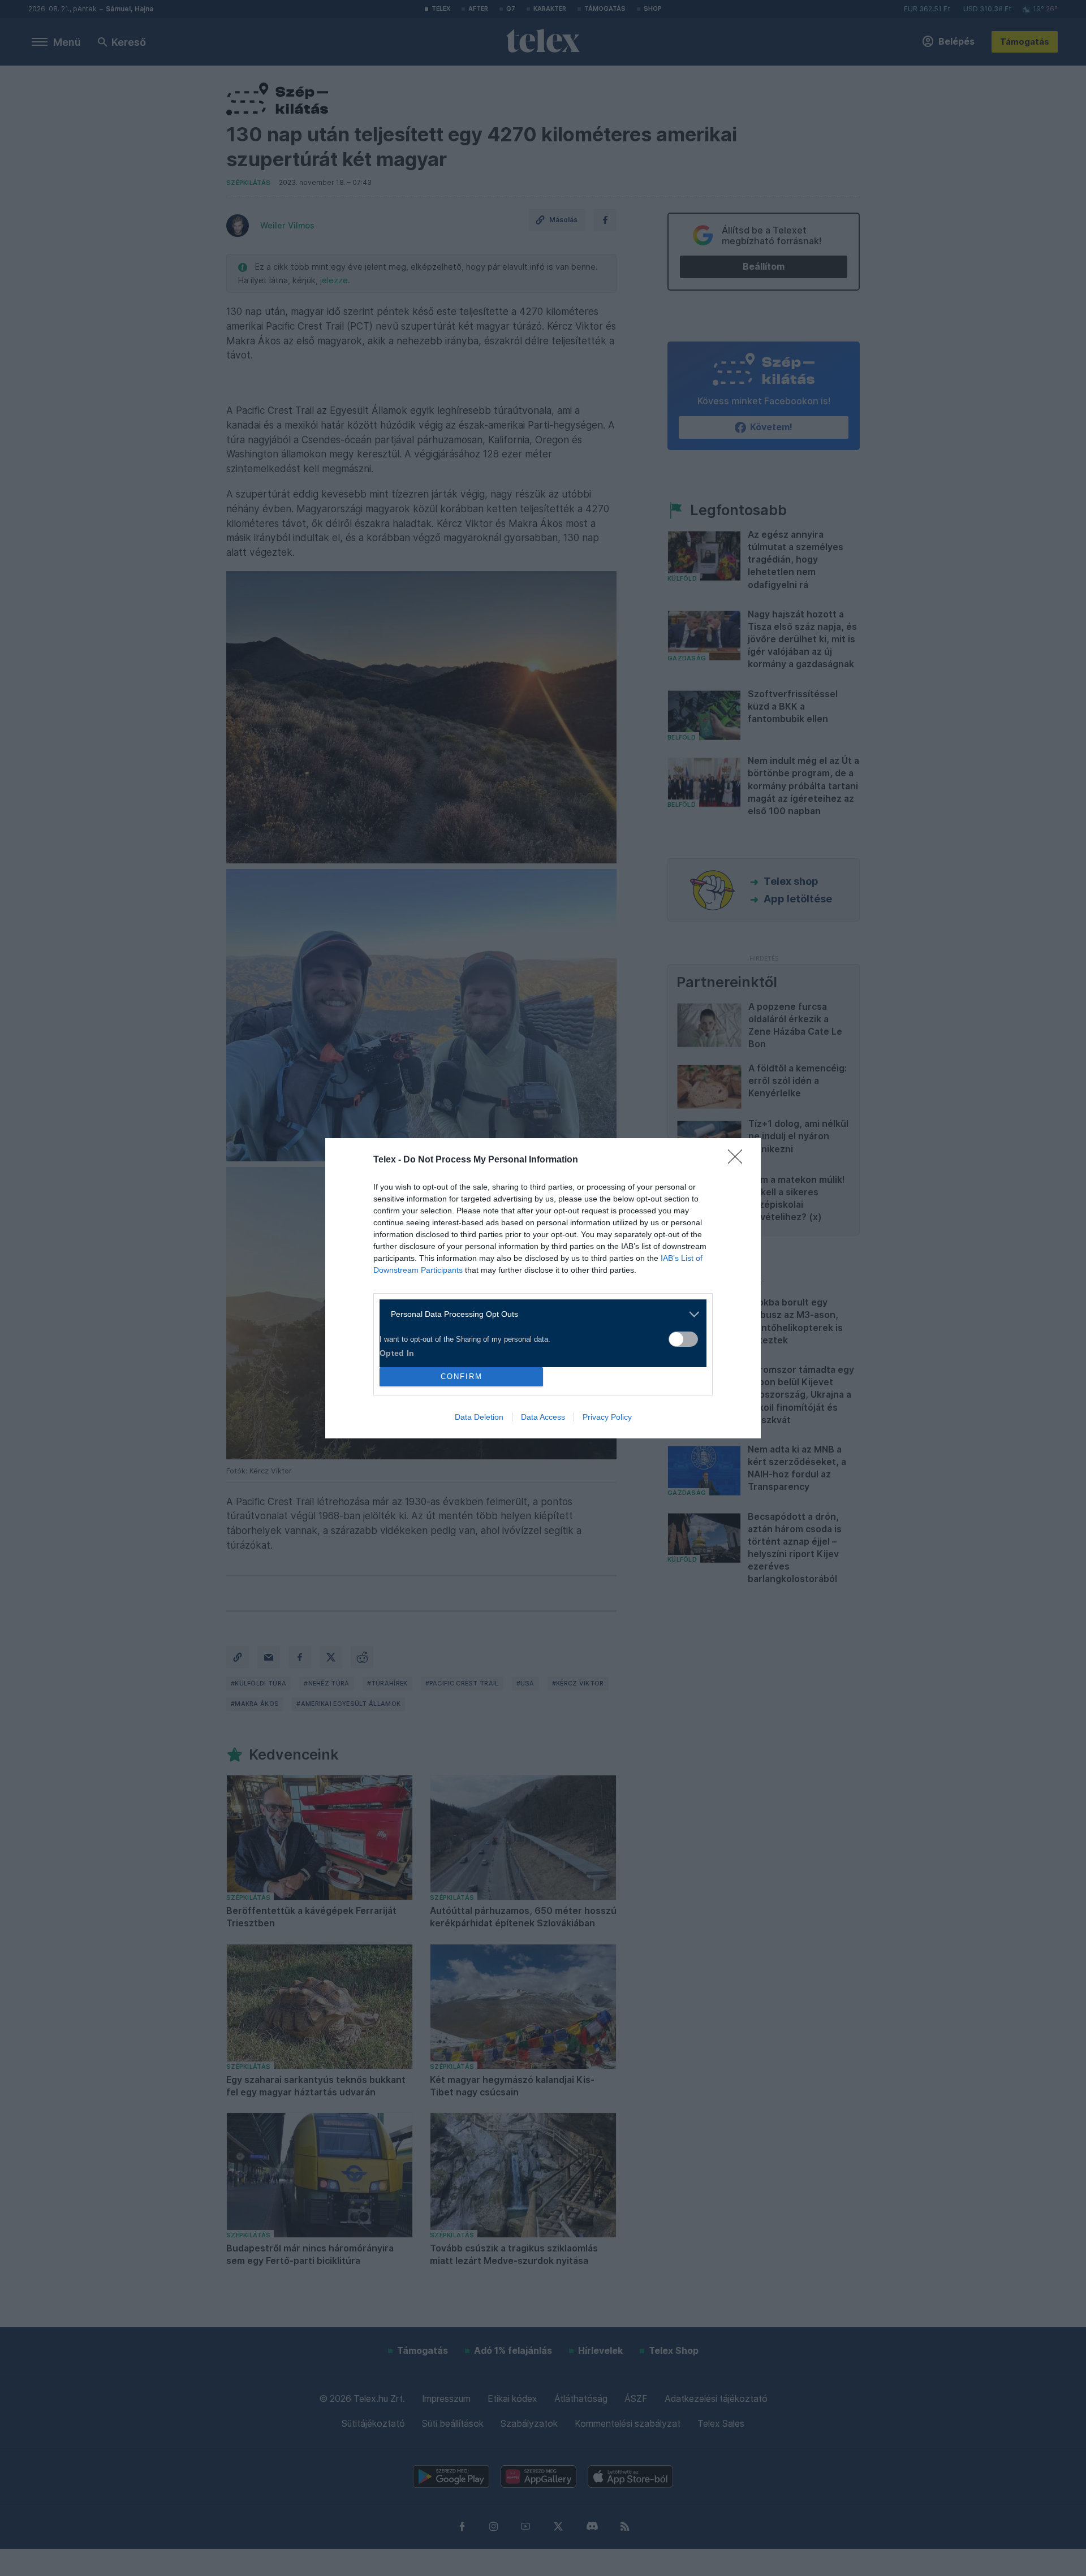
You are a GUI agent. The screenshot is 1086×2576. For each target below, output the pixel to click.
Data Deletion (479, 1417)
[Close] (739, 1160)
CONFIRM (462, 1376)
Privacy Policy (607, 1417)
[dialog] (543, 1288)
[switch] (683, 1339)
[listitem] (539, 1314)
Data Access (543, 1417)
